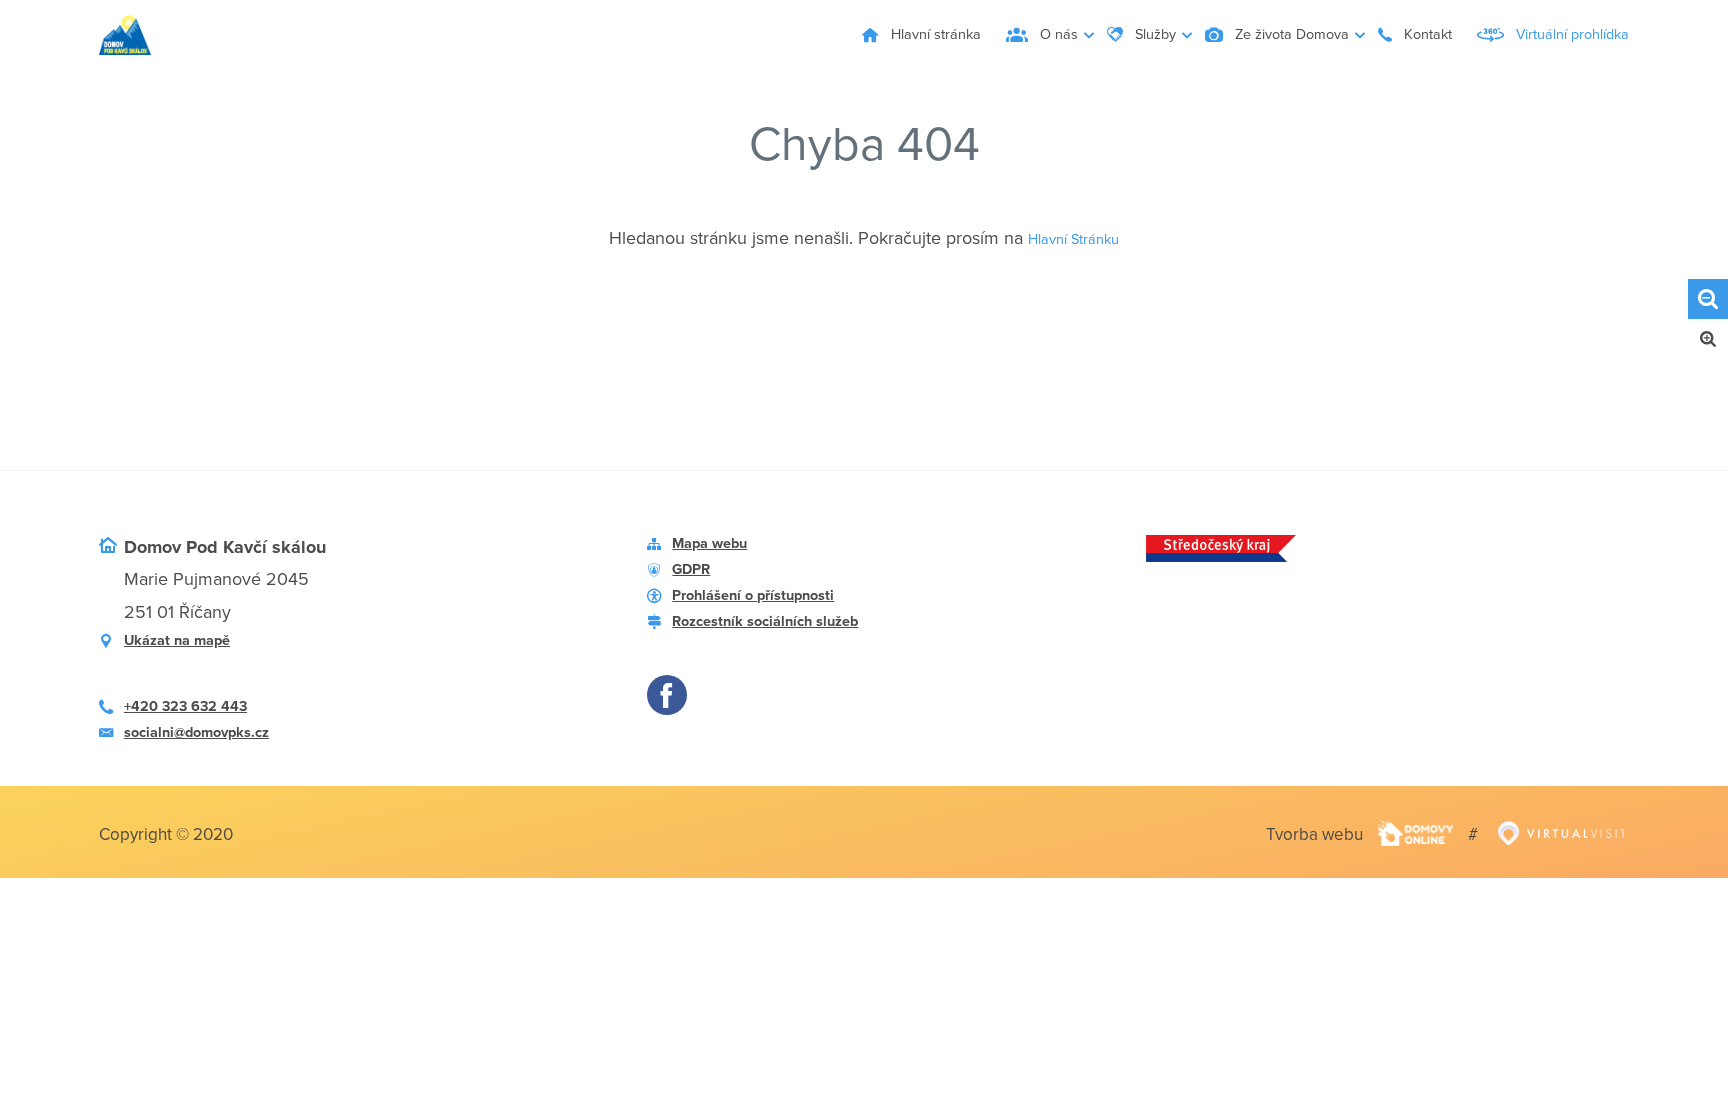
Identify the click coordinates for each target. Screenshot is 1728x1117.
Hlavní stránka (782, 35)
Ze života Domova (1215, 35)
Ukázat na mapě (191, 644)
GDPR (696, 579)
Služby (1047, 35)
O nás (930, 35)
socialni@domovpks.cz (216, 749)
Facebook (672, 726)
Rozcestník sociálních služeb (789, 644)
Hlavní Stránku (1074, 238)
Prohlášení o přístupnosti (774, 612)
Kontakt (1382, 35)
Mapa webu (720, 547)
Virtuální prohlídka (1558, 35)
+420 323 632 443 (202, 717)
